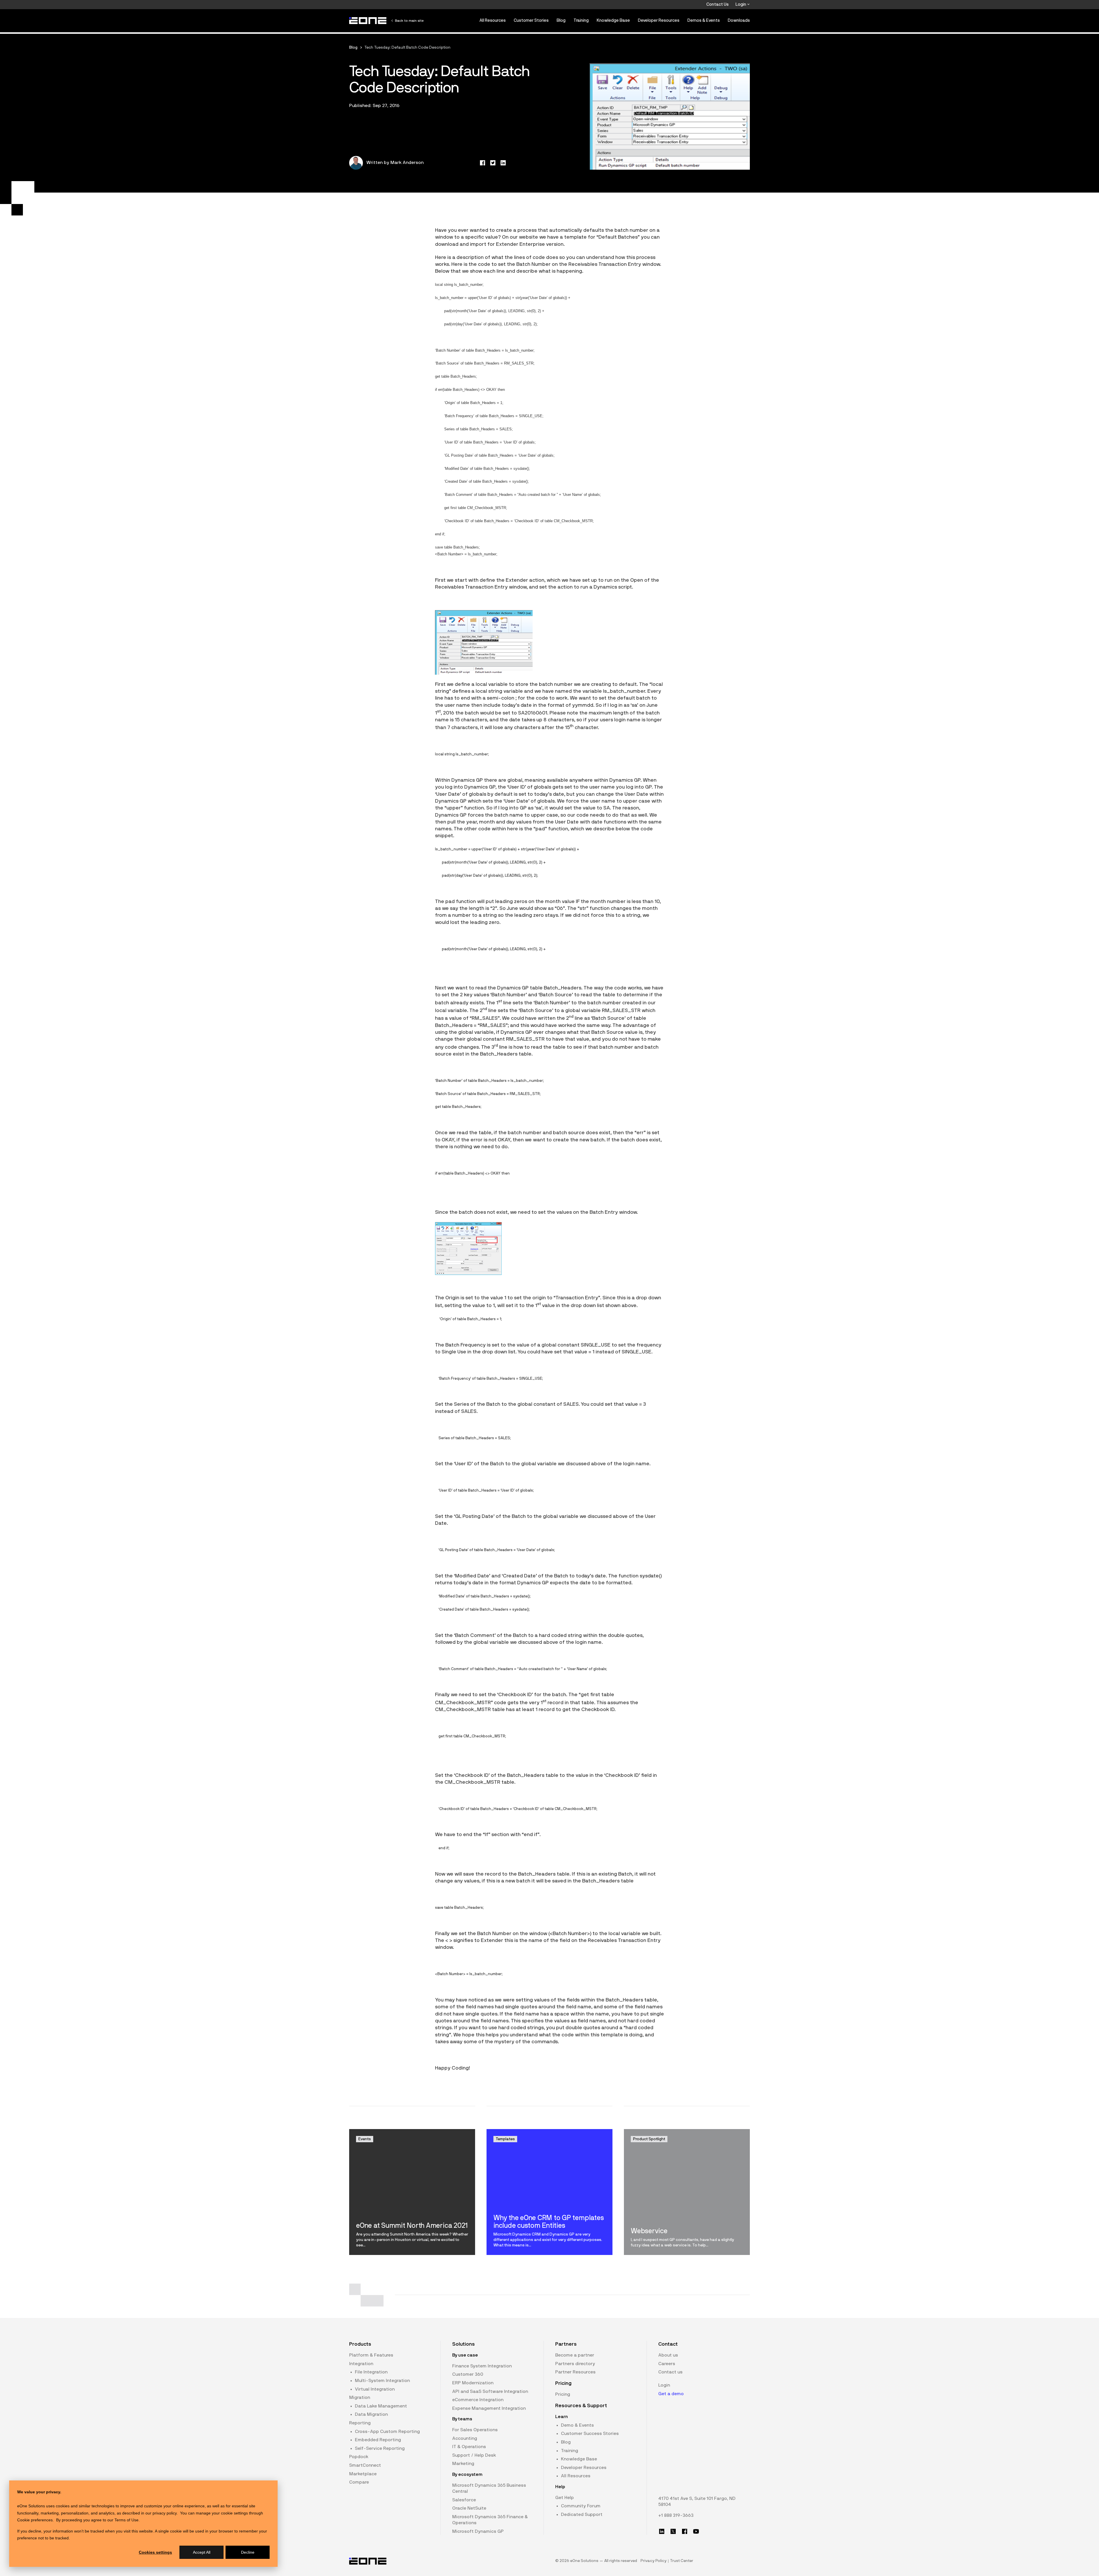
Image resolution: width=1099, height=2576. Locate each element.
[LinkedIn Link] (662, 2531)
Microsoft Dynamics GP (478, 2531)
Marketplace (363, 2474)
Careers (667, 2364)
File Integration (371, 2372)
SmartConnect (365, 2465)
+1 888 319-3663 (676, 2515)
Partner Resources (575, 2372)
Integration (361, 2364)
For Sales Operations (475, 2430)
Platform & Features (371, 2355)
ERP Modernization (473, 2383)
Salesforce (464, 2500)
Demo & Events (577, 2425)
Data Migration (371, 2414)
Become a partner (575, 2355)
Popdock (359, 2457)
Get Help (565, 2498)
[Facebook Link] (685, 2531)
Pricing (563, 2394)
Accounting (465, 2438)
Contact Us (717, 4)
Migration (360, 2397)
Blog (561, 20)
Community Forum (581, 2506)
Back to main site (409, 21)
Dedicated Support (582, 2514)
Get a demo (671, 2394)
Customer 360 (468, 2374)
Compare (359, 2482)
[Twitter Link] (673, 2531)
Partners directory (575, 2364)
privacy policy (165, 2513)
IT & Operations (469, 2447)
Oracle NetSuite (469, 2508)
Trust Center (682, 2561)
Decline (248, 2552)
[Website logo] (368, 21)
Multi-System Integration (382, 2381)
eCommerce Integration (478, 2400)
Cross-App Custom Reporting (387, 2432)
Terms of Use (126, 2520)
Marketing (463, 2464)
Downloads (739, 20)
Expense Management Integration (489, 2408)
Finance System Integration (482, 2366)
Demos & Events (704, 20)
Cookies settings (155, 2552)
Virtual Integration (375, 2389)
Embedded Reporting (378, 2440)
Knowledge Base (613, 20)
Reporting (360, 2423)
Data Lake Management (381, 2406)
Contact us (670, 2372)
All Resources (493, 20)
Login (741, 4)
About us (668, 2355)
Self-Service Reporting (380, 2448)
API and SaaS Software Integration (490, 2391)
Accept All (202, 2552)
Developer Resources (659, 20)
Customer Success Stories (590, 2434)
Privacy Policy (654, 2561)
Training (581, 20)
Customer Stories (531, 20)
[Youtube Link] (696, 2531)
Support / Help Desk (474, 2455)
